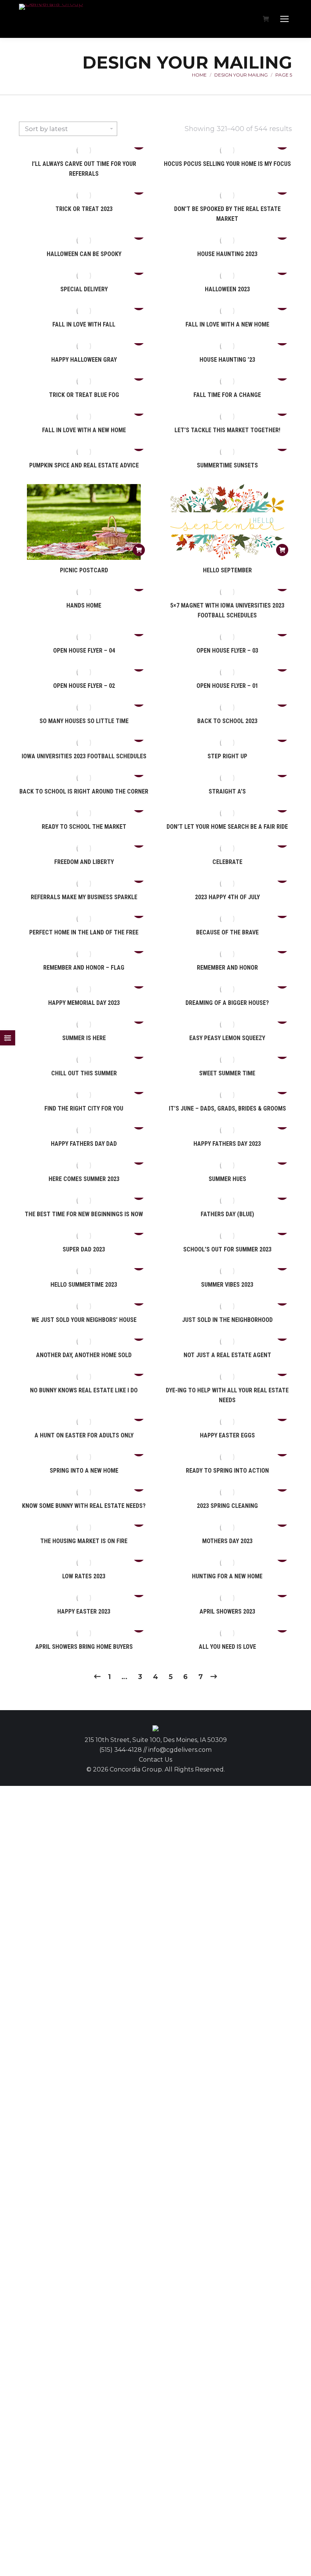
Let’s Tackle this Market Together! (227, 430)
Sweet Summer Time (227, 1073)
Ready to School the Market (84, 827)
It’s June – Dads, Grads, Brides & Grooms (227, 1108)
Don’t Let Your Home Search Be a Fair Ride (227, 827)
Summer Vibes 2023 (227, 1285)
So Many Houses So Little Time (84, 721)
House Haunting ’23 (227, 360)
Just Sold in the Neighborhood (227, 1320)
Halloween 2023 (227, 289)
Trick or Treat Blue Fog (84, 395)
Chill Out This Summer (84, 1073)
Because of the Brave (227, 932)
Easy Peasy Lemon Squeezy (227, 1038)
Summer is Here (84, 1038)
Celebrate (227, 862)
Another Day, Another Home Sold (84, 1355)
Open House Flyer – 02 (84, 686)
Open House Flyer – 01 (227, 686)
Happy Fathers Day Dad (84, 1144)
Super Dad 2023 (84, 1249)
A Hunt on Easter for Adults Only (84, 1435)
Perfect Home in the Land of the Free (84, 932)
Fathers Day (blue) (227, 1214)
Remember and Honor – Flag (84, 968)
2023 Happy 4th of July (227, 897)
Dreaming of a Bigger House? (227, 1003)
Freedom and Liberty (84, 862)
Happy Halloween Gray (84, 360)
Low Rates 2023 (84, 1576)
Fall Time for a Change (227, 395)
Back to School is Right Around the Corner (84, 791)
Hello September (227, 570)
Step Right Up (227, 756)
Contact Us (155, 1760)
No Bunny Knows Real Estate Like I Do (84, 1390)
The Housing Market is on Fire (84, 1541)
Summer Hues (227, 1179)
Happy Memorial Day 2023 (84, 1003)
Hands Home (84, 605)
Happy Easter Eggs (227, 1435)
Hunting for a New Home (227, 1576)
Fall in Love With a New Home (227, 324)
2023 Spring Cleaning (227, 1506)
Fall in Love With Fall (84, 324)
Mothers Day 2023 (227, 1541)
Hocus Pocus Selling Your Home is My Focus (227, 164)
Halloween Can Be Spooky (84, 254)
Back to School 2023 (227, 721)
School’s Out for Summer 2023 (227, 1249)
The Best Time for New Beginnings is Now (84, 1214)
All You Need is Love (227, 1647)
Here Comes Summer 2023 (84, 1179)
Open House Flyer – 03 (227, 651)
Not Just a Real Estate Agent (227, 1355)
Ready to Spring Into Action (227, 1471)
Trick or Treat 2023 (84, 209)
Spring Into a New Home (84, 1471)
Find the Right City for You (84, 1108)
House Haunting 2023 (227, 254)
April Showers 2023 (227, 1611)
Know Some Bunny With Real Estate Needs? (84, 1506)
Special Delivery (84, 289)
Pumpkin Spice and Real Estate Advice (84, 465)
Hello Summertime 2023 (84, 1285)
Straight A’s (227, 791)
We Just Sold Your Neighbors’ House (84, 1320)
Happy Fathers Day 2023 (227, 1144)
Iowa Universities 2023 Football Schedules (84, 756)
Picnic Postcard (84, 570)
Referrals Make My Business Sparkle (84, 897)
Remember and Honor (227, 968)
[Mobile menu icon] (284, 19)
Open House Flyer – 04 (84, 651)
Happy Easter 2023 (84, 1611)
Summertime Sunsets (227, 465)
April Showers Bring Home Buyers (84, 1647)
